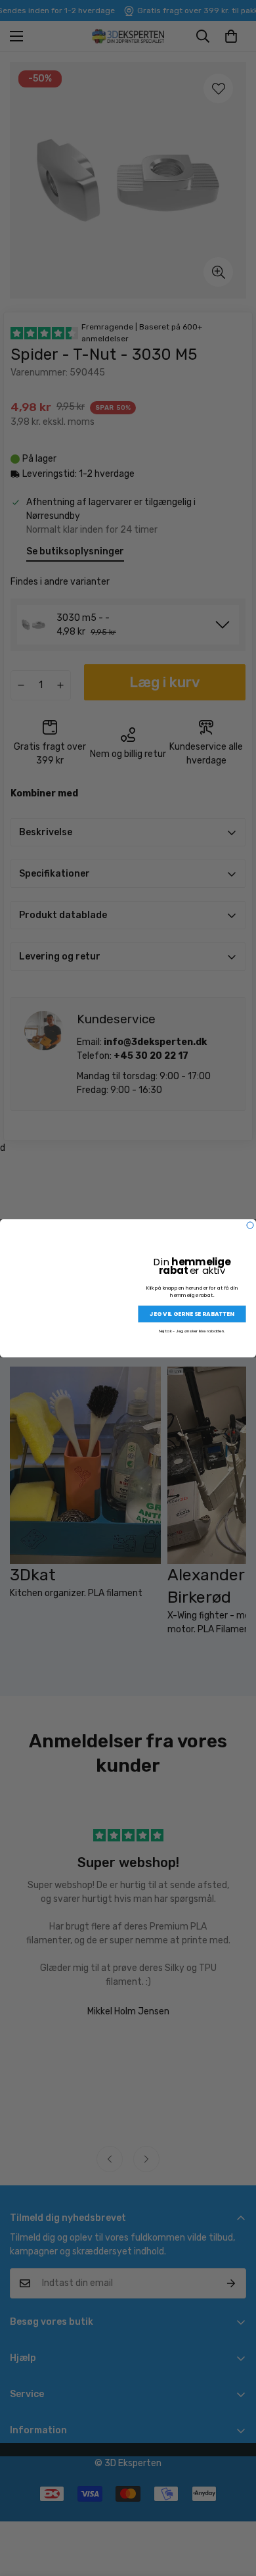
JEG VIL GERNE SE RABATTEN (192, 1314)
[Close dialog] (250, 1225)
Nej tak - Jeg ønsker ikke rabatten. (192, 1331)
